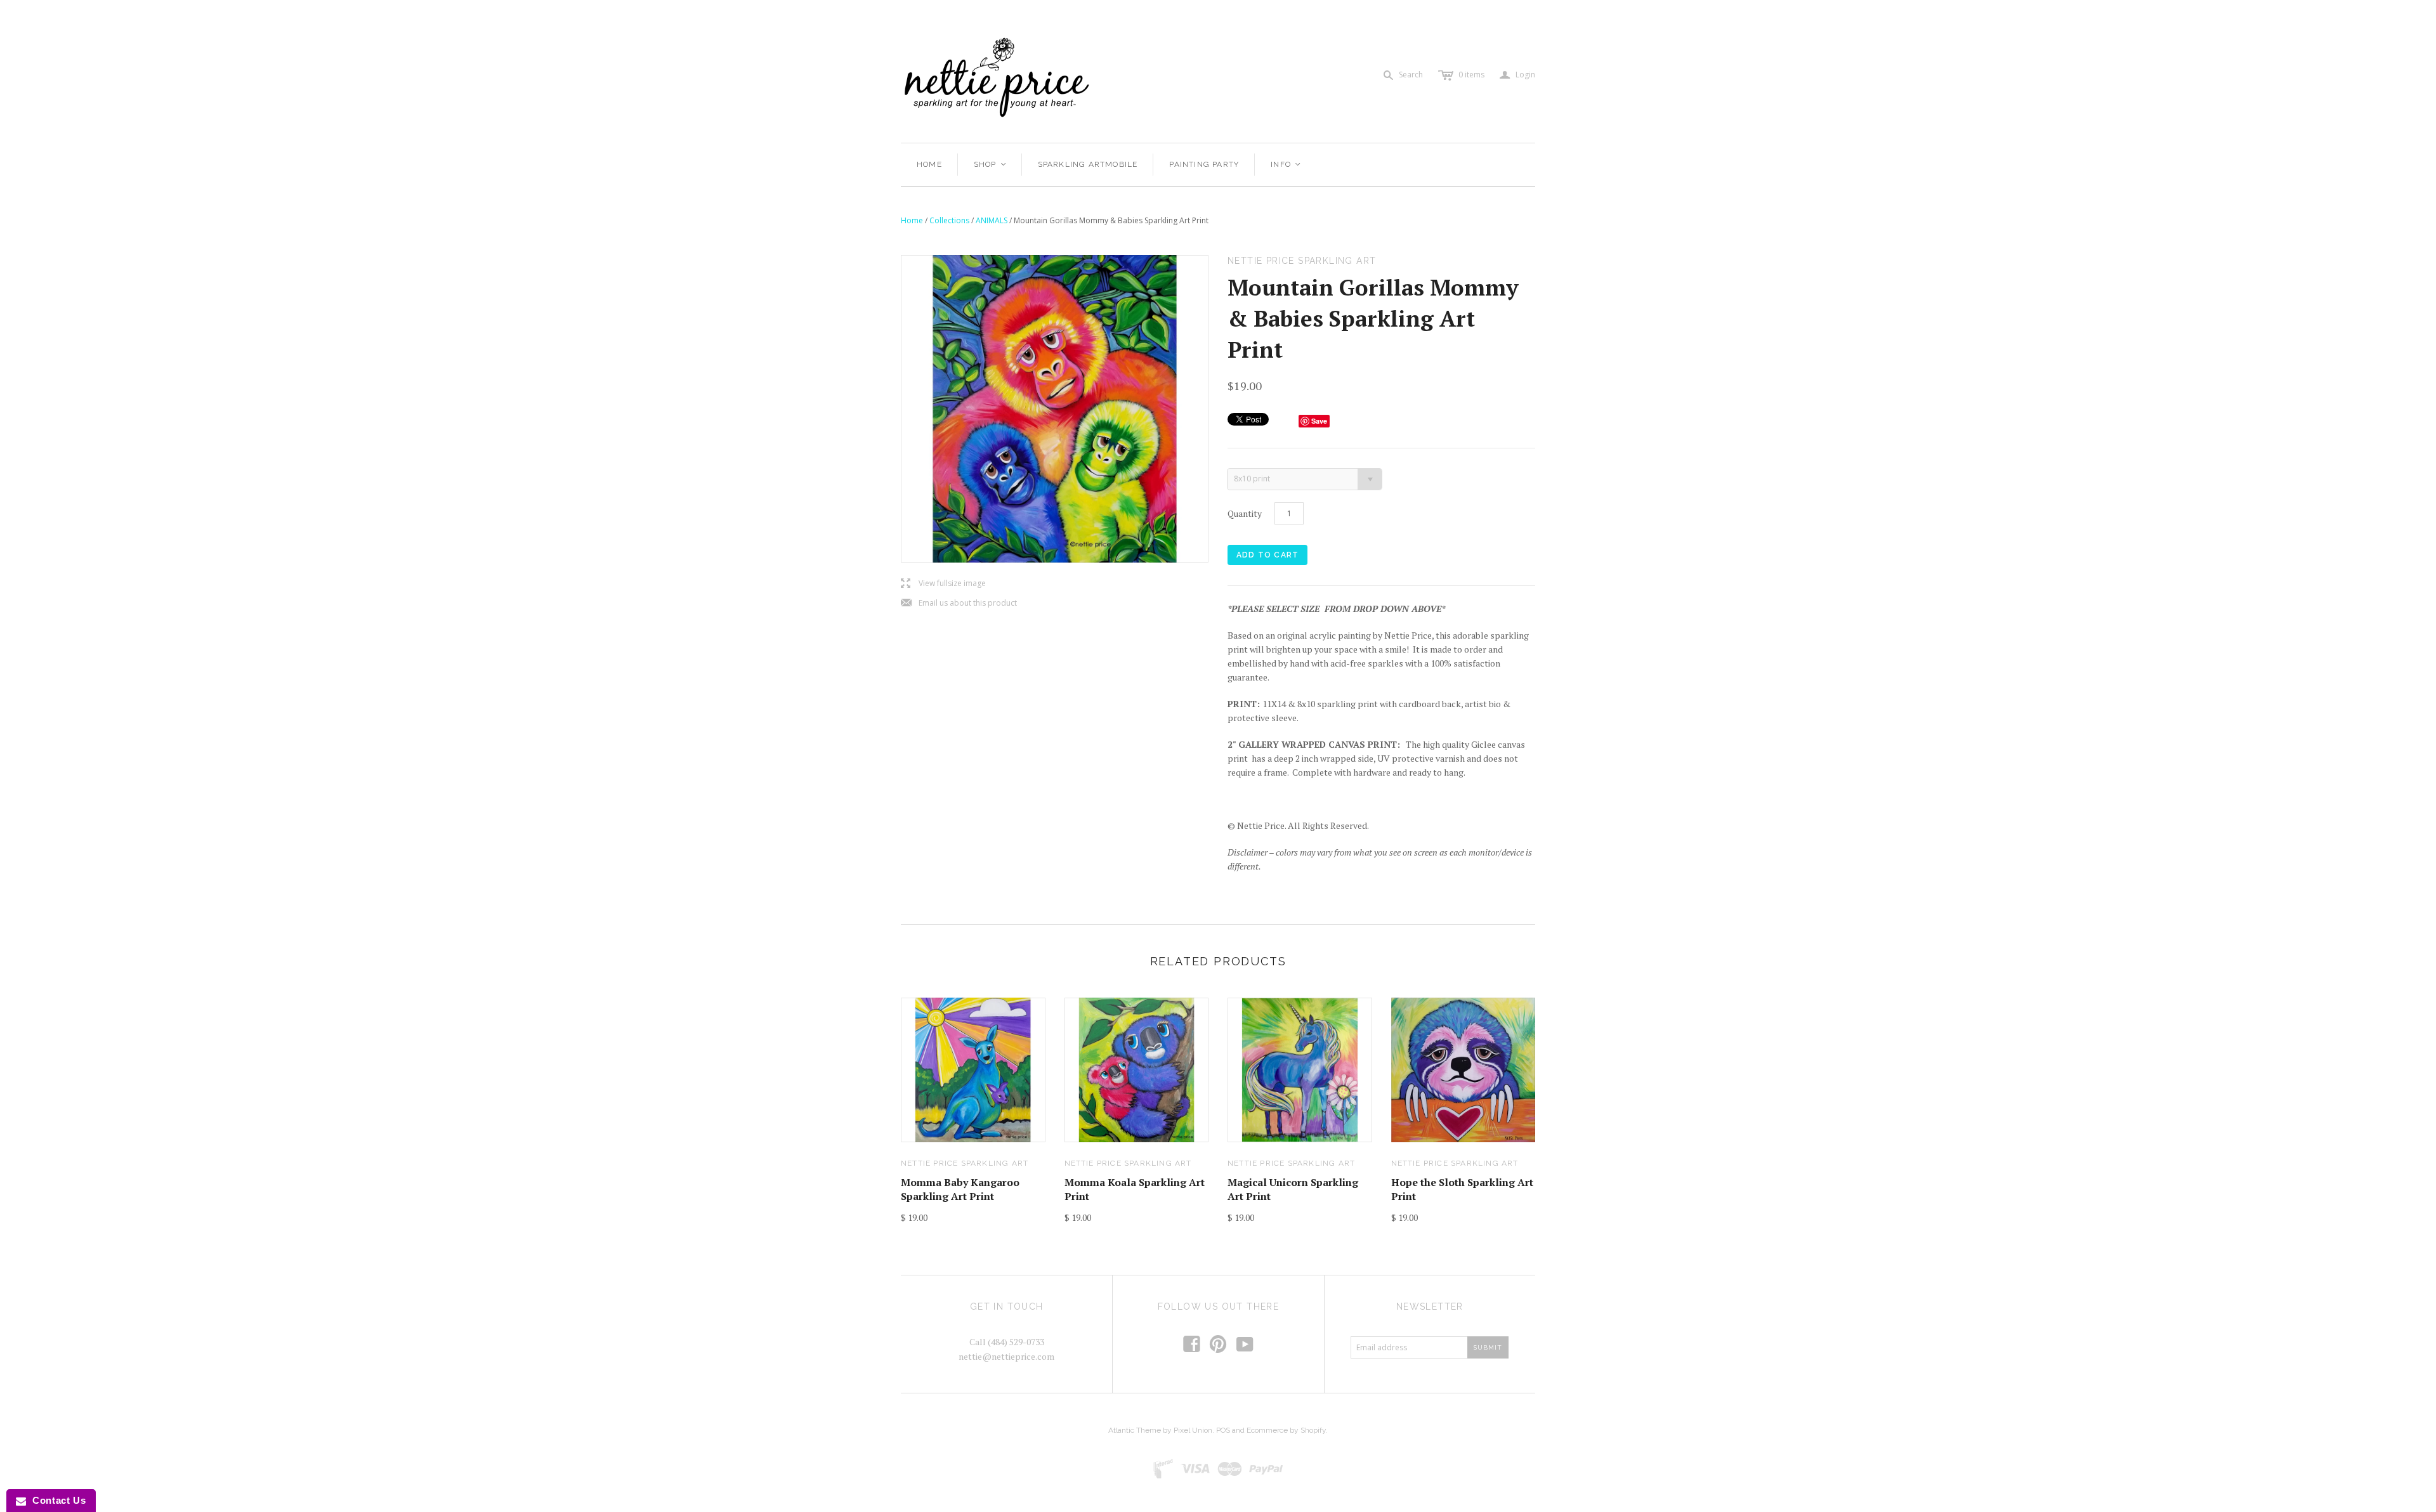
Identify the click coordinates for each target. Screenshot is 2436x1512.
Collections (949, 220)
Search (1411, 75)
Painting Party (1204, 164)
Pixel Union (1193, 1430)
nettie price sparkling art (965, 1163)
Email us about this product (959, 603)
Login (1517, 75)
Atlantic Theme (1135, 1430)
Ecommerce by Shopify (1286, 1430)
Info (1286, 164)
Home (929, 164)
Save (1319, 421)
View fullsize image (943, 584)
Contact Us (56, 1500)
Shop (991, 164)
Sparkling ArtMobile (1088, 164)
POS (1223, 1430)
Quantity (1245, 513)
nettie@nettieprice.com (1006, 1356)
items (1471, 75)
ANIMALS (992, 220)
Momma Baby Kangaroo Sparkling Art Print (960, 1189)
